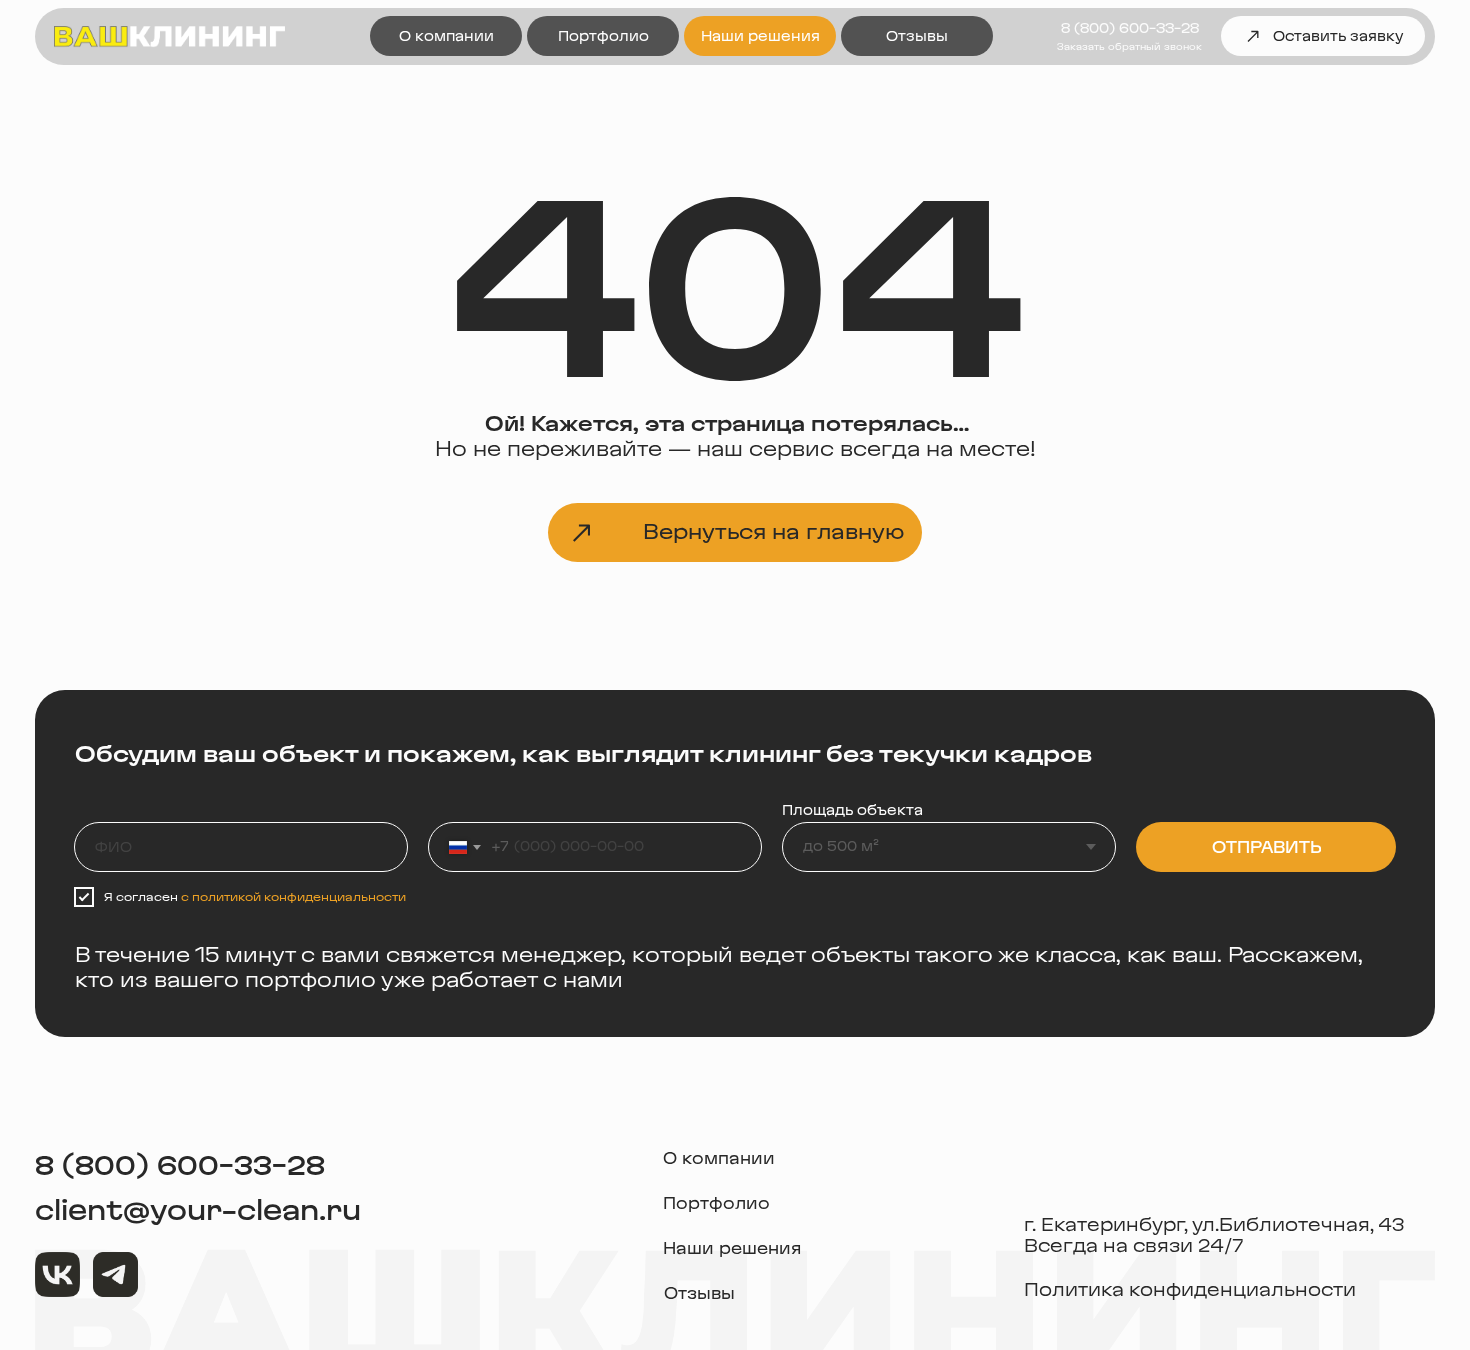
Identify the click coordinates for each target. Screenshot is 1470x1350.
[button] (1129, 47)
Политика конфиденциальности (1190, 1289)
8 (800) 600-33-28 (180, 1165)
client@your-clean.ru (198, 1210)
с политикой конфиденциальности (293, 897)
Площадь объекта (852, 810)
